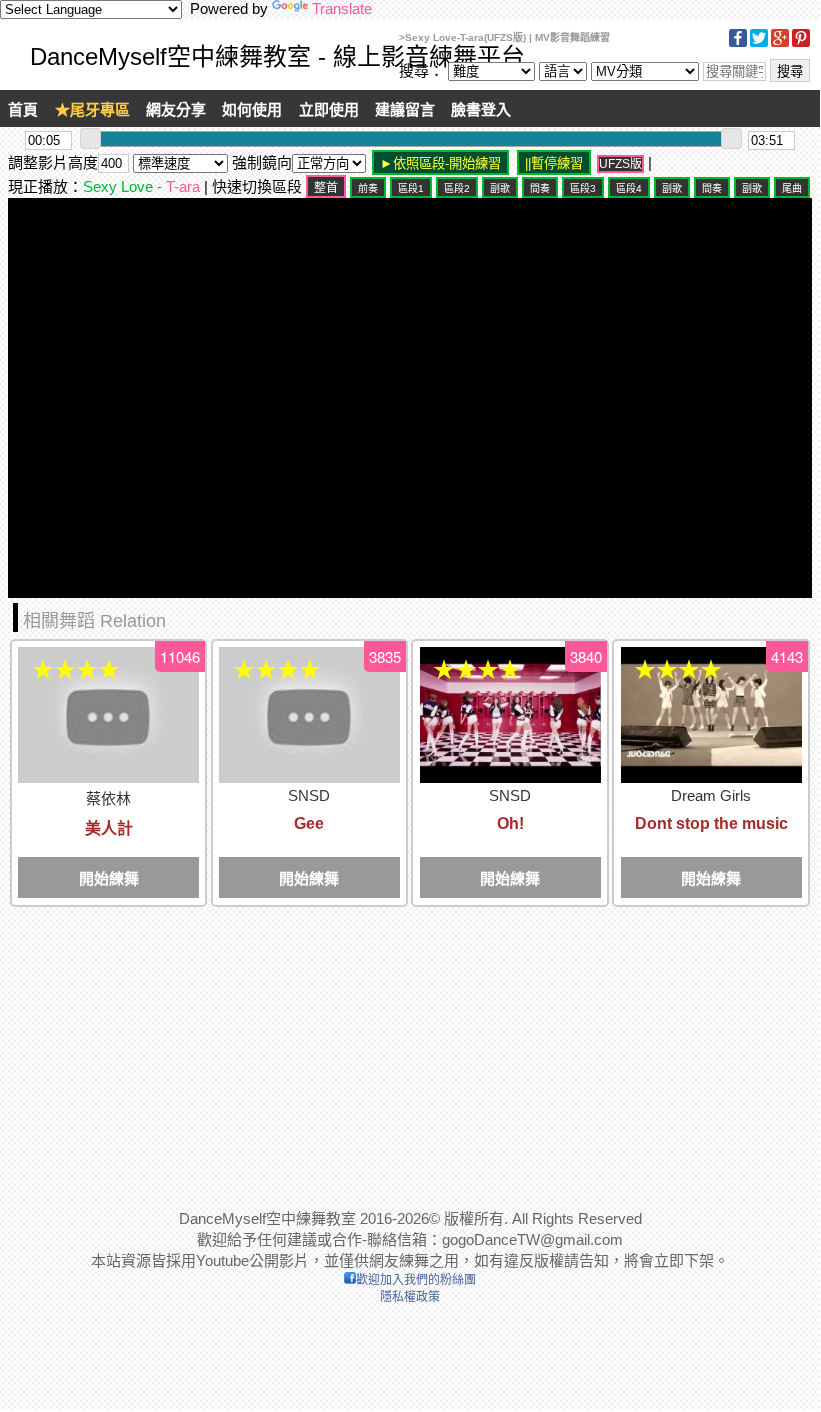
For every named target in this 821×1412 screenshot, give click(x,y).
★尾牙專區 (92, 109)
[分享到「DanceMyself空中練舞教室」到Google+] (780, 43)
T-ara (183, 186)
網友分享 (176, 109)
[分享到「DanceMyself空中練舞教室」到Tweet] (759, 43)
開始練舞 (109, 878)
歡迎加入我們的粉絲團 (416, 1280)
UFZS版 (620, 164)
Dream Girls (711, 795)
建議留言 (405, 109)
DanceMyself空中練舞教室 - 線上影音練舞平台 (277, 56)
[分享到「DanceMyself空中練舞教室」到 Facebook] (738, 43)
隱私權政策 (410, 1297)
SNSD (309, 795)
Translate (342, 8)
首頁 (23, 109)
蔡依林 (108, 798)
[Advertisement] (410, 1048)
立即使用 (329, 109)
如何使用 (252, 109)
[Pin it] (801, 43)
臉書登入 (481, 109)
